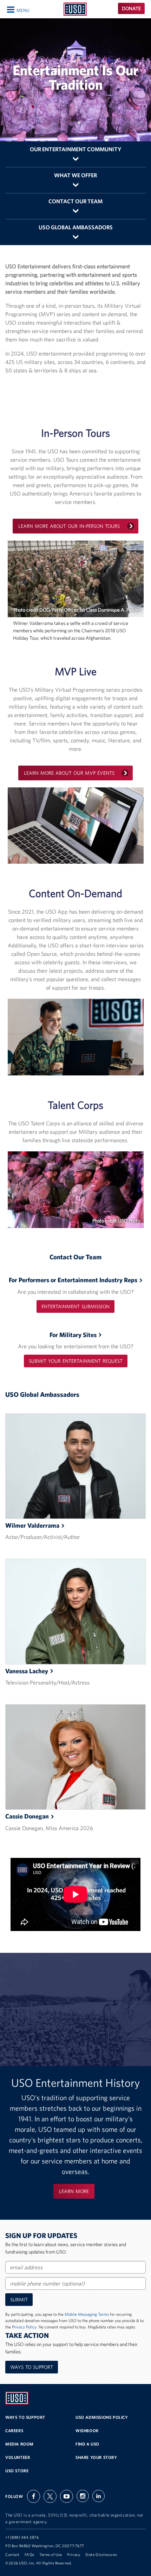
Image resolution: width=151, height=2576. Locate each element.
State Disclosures (101, 2555)
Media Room (19, 2444)
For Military (73, 1335)
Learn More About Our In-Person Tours (69, 526)
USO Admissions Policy (102, 2417)
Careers (14, 2431)
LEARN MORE (74, 2191)
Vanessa (27, 1671)
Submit (19, 2300)
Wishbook (87, 2431)
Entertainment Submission (75, 1306)
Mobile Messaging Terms (87, 2314)
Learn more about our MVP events (69, 773)
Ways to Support (32, 2367)
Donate (131, 8)
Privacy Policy (24, 2327)
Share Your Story (96, 2457)
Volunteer (18, 2457)
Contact (12, 2555)
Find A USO (87, 2444)
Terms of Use (51, 2555)
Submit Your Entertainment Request (76, 1361)
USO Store (17, 2471)
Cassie (27, 1816)
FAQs (29, 2555)
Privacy (74, 2555)
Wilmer (32, 1525)
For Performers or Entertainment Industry (73, 1280)
